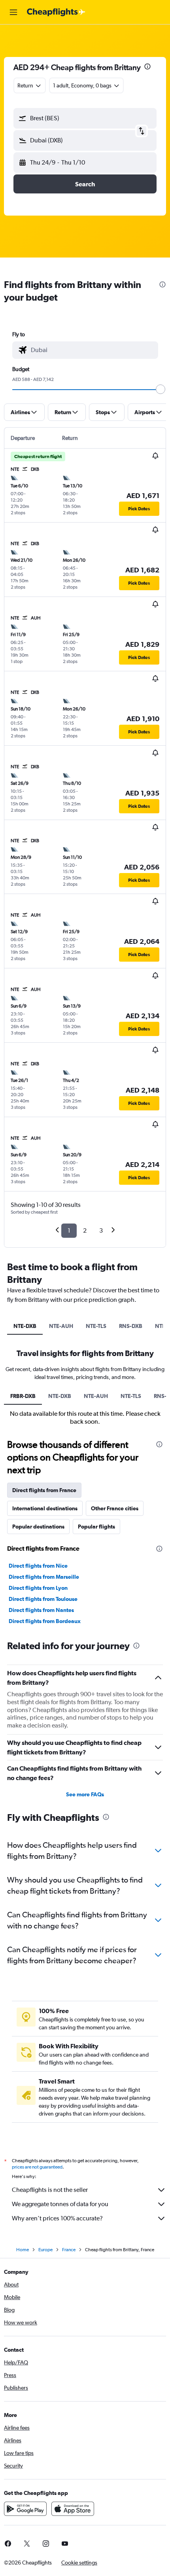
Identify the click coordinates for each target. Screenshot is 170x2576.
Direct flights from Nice (38, 1566)
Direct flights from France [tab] (44, 1490)
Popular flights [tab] (96, 1527)
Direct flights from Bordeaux (45, 1621)
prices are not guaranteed (37, 2167)
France (69, 2250)
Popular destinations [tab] (38, 1527)
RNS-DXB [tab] (131, 1326)
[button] (13, 12)
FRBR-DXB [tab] (23, 1396)
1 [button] (69, 1230)
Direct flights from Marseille (44, 1577)
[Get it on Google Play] (25, 2509)
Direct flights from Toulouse (43, 1599)
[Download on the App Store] (73, 2509)
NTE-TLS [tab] (96, 1326)
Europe (45, 2250)
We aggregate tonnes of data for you (60, 2204)
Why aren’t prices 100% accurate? (57, 2218)
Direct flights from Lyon (38, 1588)
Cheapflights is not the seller (50, 2190)
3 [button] (101, 1230)
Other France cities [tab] (115, 1508)
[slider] (161, 389)
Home (23, 2250)
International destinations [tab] (45, 1508)
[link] (27, 2544)
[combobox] (93, 350)
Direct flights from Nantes (41, 1610)
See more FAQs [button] (85, 1794)
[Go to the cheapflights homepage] (56, 12)
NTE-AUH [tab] (61, 1326)
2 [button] (85, 1230)
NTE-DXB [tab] (25, 1326)
